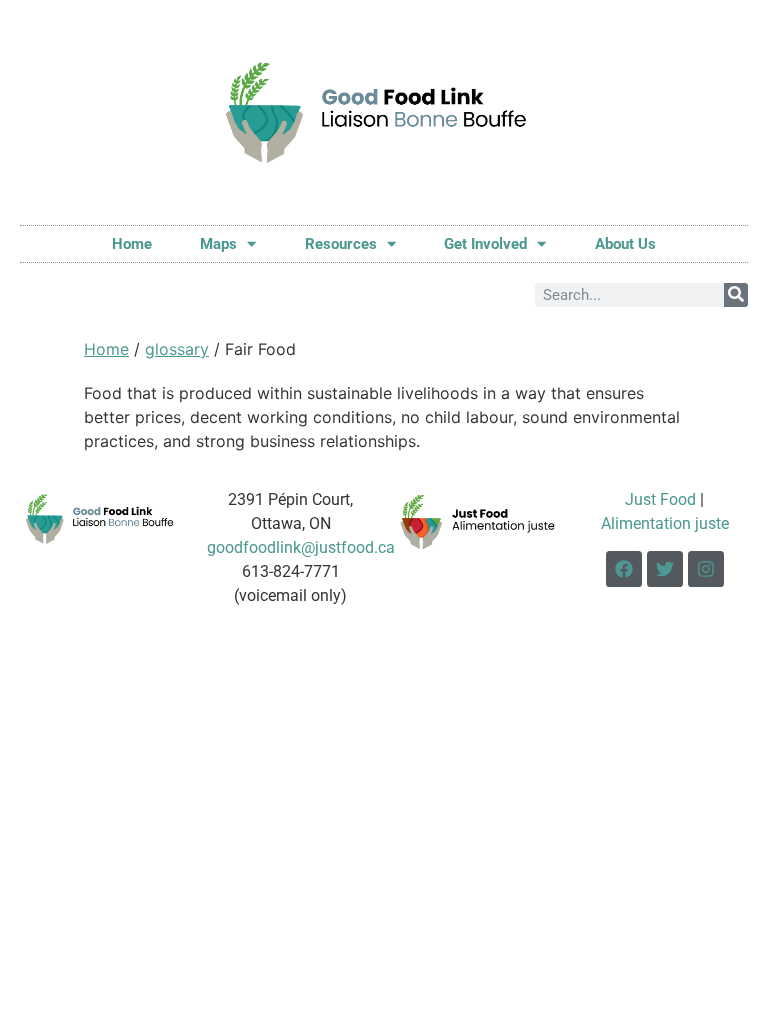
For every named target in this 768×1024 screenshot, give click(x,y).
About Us (625, 244)
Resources (341, 244)
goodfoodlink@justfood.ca (301, 547)
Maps (218, 244)
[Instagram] (706, 569)
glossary (177, 349)
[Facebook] (624, 569)
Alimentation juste (665, 523)
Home (132, 244)
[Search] (736, 295)
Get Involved (485, 244)
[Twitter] (665, 569)
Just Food (660, 499)
